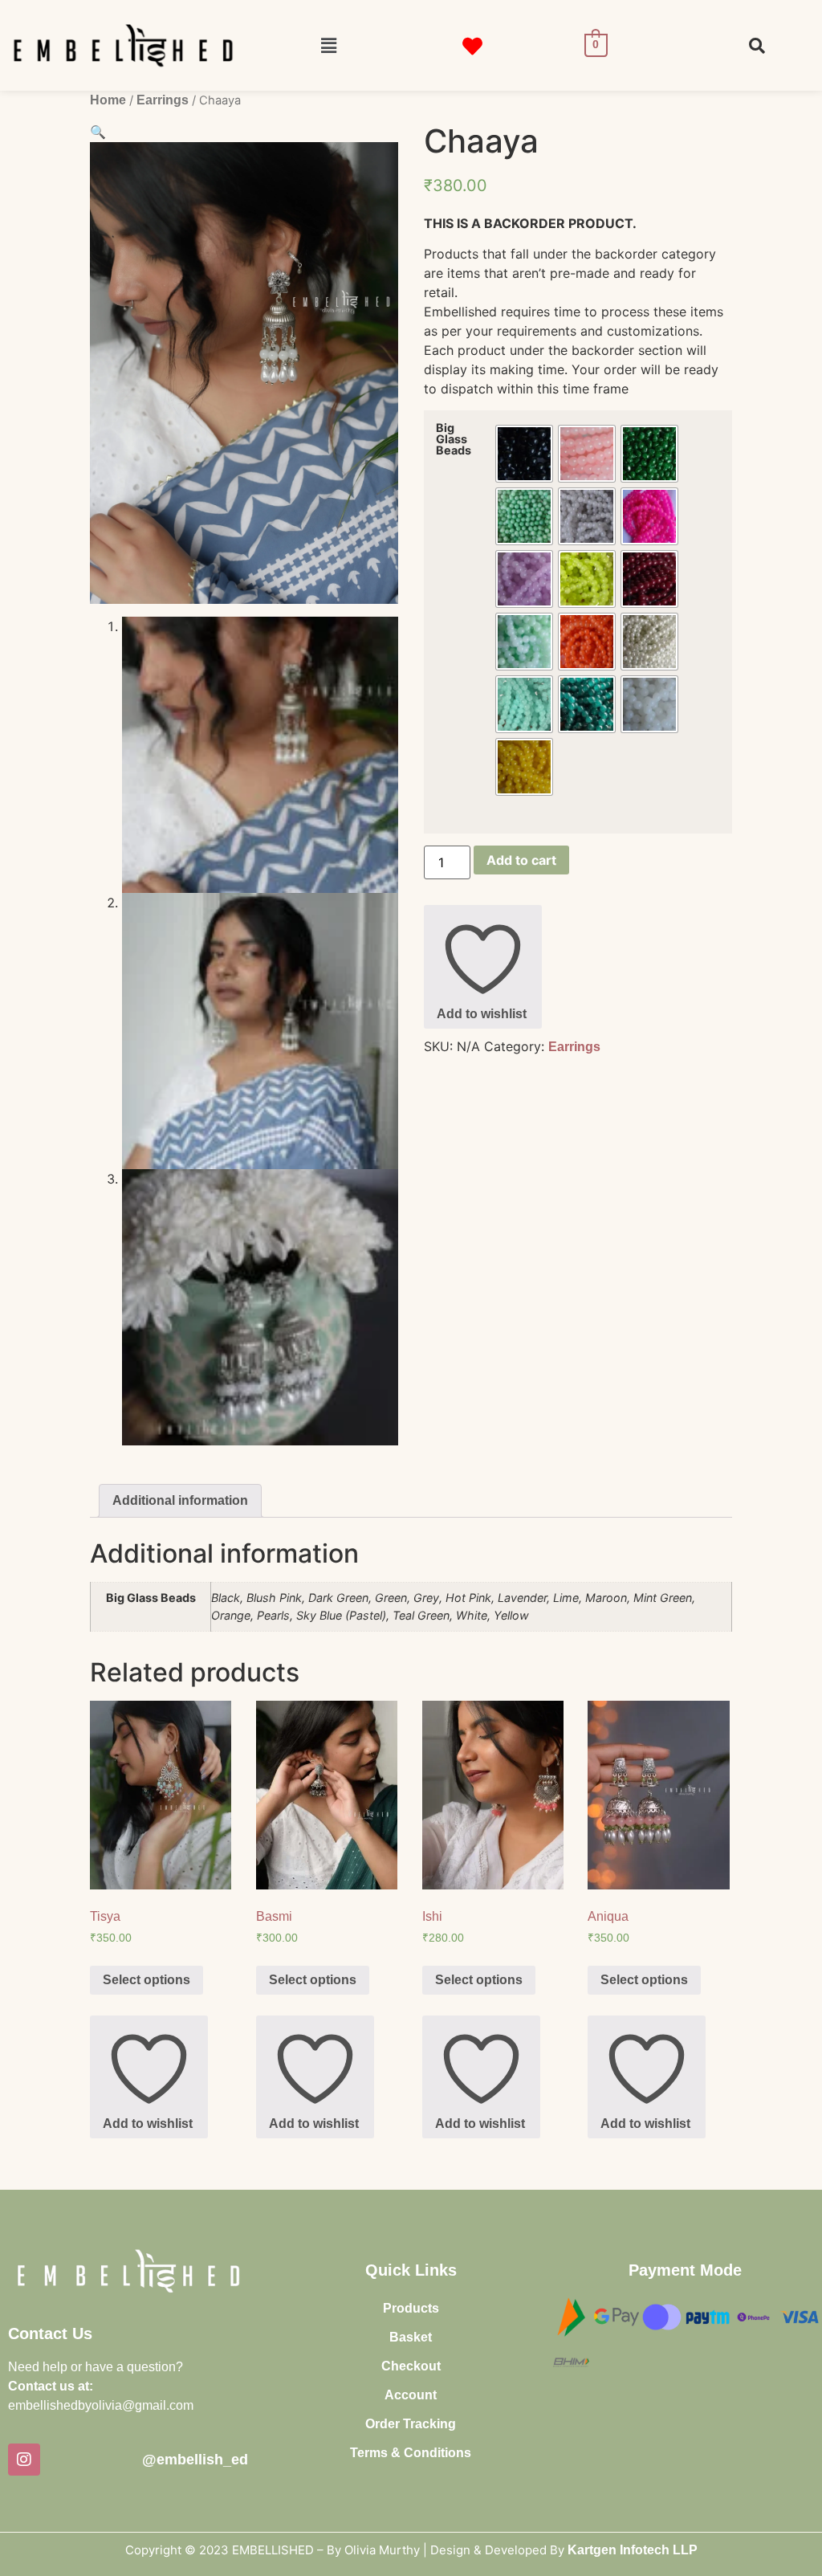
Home (108, 100)
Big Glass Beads (454, 440)
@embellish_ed (195, 2460)
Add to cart (521, 860)
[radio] (524, 454)
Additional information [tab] (180, 1500)
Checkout (411, 2366)
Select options (146, 1980)
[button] (328, 45)
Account (411, 2395)
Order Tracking (411, 2424)
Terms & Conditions (411, 2453)
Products (411, 2308)
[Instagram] (24, 2460)
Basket (411, 2337)
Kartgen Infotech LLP (633, 2550)
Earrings (163, 100)
